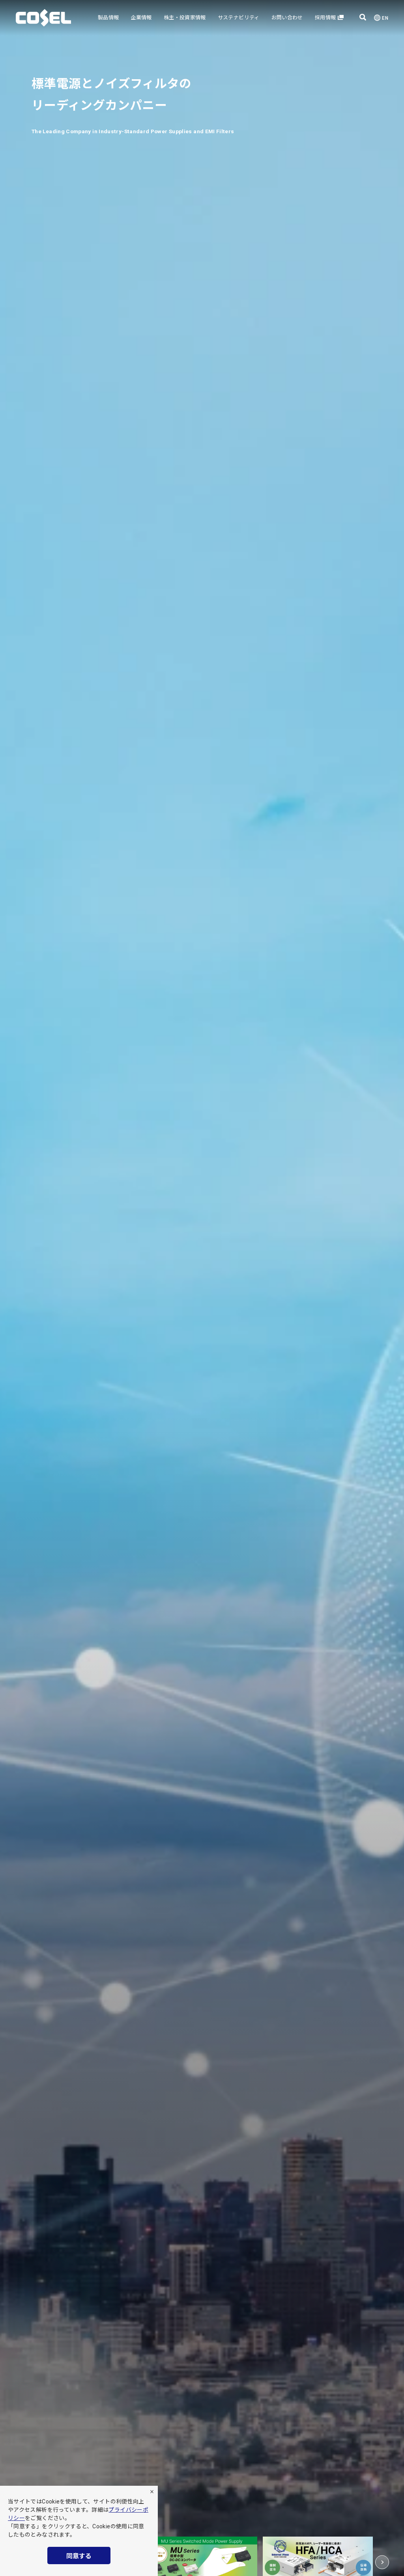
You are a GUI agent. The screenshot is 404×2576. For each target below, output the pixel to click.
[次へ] (382, 2562)
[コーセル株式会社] (43, 18)
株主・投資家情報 (185, 18)
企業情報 (141, 18)
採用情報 (325, 18)
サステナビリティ (239, 18)
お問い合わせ (287, 18)
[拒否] (152, 2492)
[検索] (363, 18)
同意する (79, 2556)
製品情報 (108, 18)
